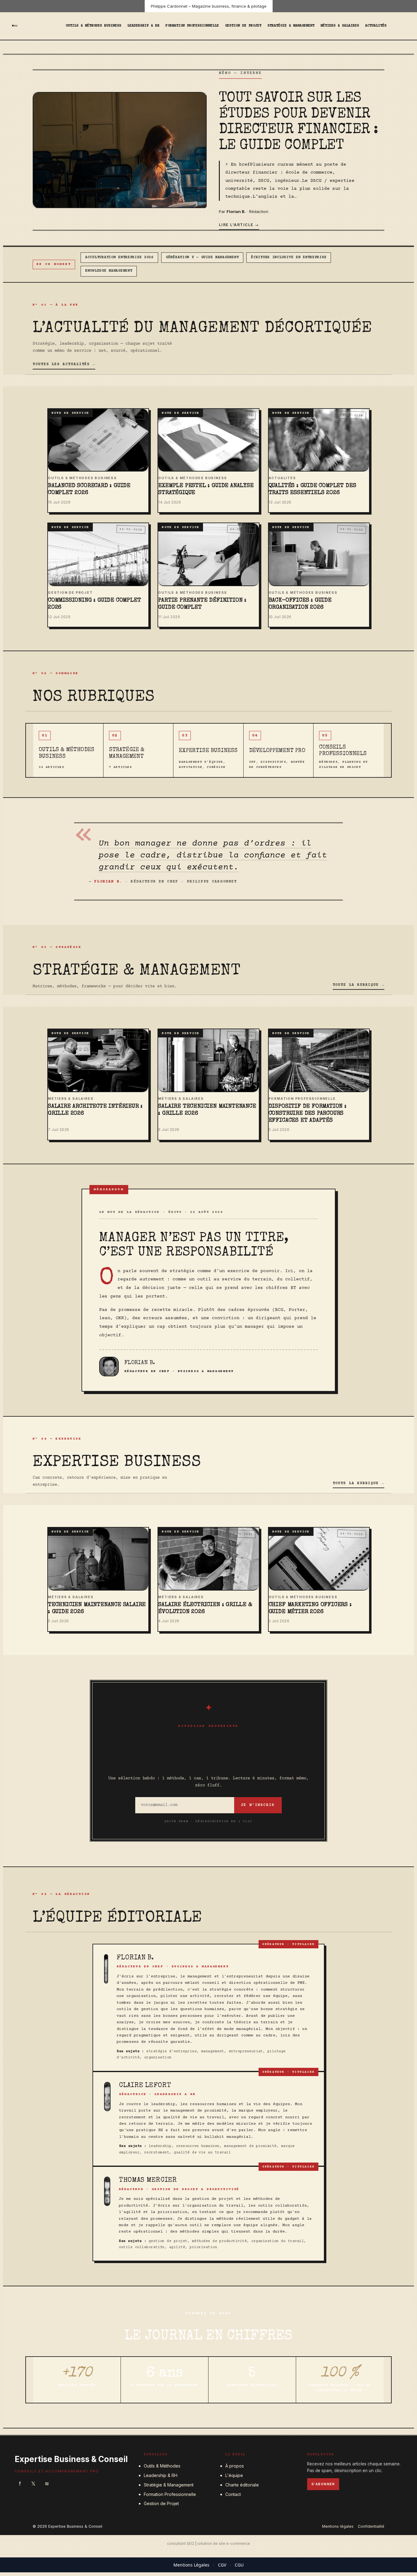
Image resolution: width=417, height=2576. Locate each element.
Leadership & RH (143, 26)
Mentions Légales (191, 2565)
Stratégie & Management (291, 26)
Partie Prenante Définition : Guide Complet (202, 604)
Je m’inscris (258, 1805)
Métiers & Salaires (340, 26)
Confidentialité (371, 2526)
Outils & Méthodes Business (93, 26)
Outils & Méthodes (162, 2466)
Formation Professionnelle (192, 26)
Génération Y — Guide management (202, 257)
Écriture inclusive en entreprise (289, 257)
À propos (235, 2466)
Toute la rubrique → (359, 985)
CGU (239, 2565)
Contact (233, 2494)
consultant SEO (181, 2543)
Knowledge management (109, 271)
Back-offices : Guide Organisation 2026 (300, 604)
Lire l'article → (239, 225)
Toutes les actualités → (64, 364)
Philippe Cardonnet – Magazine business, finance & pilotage (209, 6)
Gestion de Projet (243, 26)
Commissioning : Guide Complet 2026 (94, 604)
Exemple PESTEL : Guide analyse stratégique (206, 490)
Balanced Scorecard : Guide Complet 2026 (89, 490)
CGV (222, 2565)
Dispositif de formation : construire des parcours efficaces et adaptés (308, 1114)
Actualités (376, 26)
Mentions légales (338, 2526)
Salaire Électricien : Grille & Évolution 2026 (205, 1609)
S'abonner (323, 2484)
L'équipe (234, 2475)
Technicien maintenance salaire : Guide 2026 (97, 1609)
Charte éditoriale (242, 2485)
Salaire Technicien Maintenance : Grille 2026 (207, 1110)
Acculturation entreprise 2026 (119, 257)
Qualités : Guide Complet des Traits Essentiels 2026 (312, 490)
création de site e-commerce (224, 2543)
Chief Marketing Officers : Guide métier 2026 (310, 1609)
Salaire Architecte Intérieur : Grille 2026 (95, 1110)
